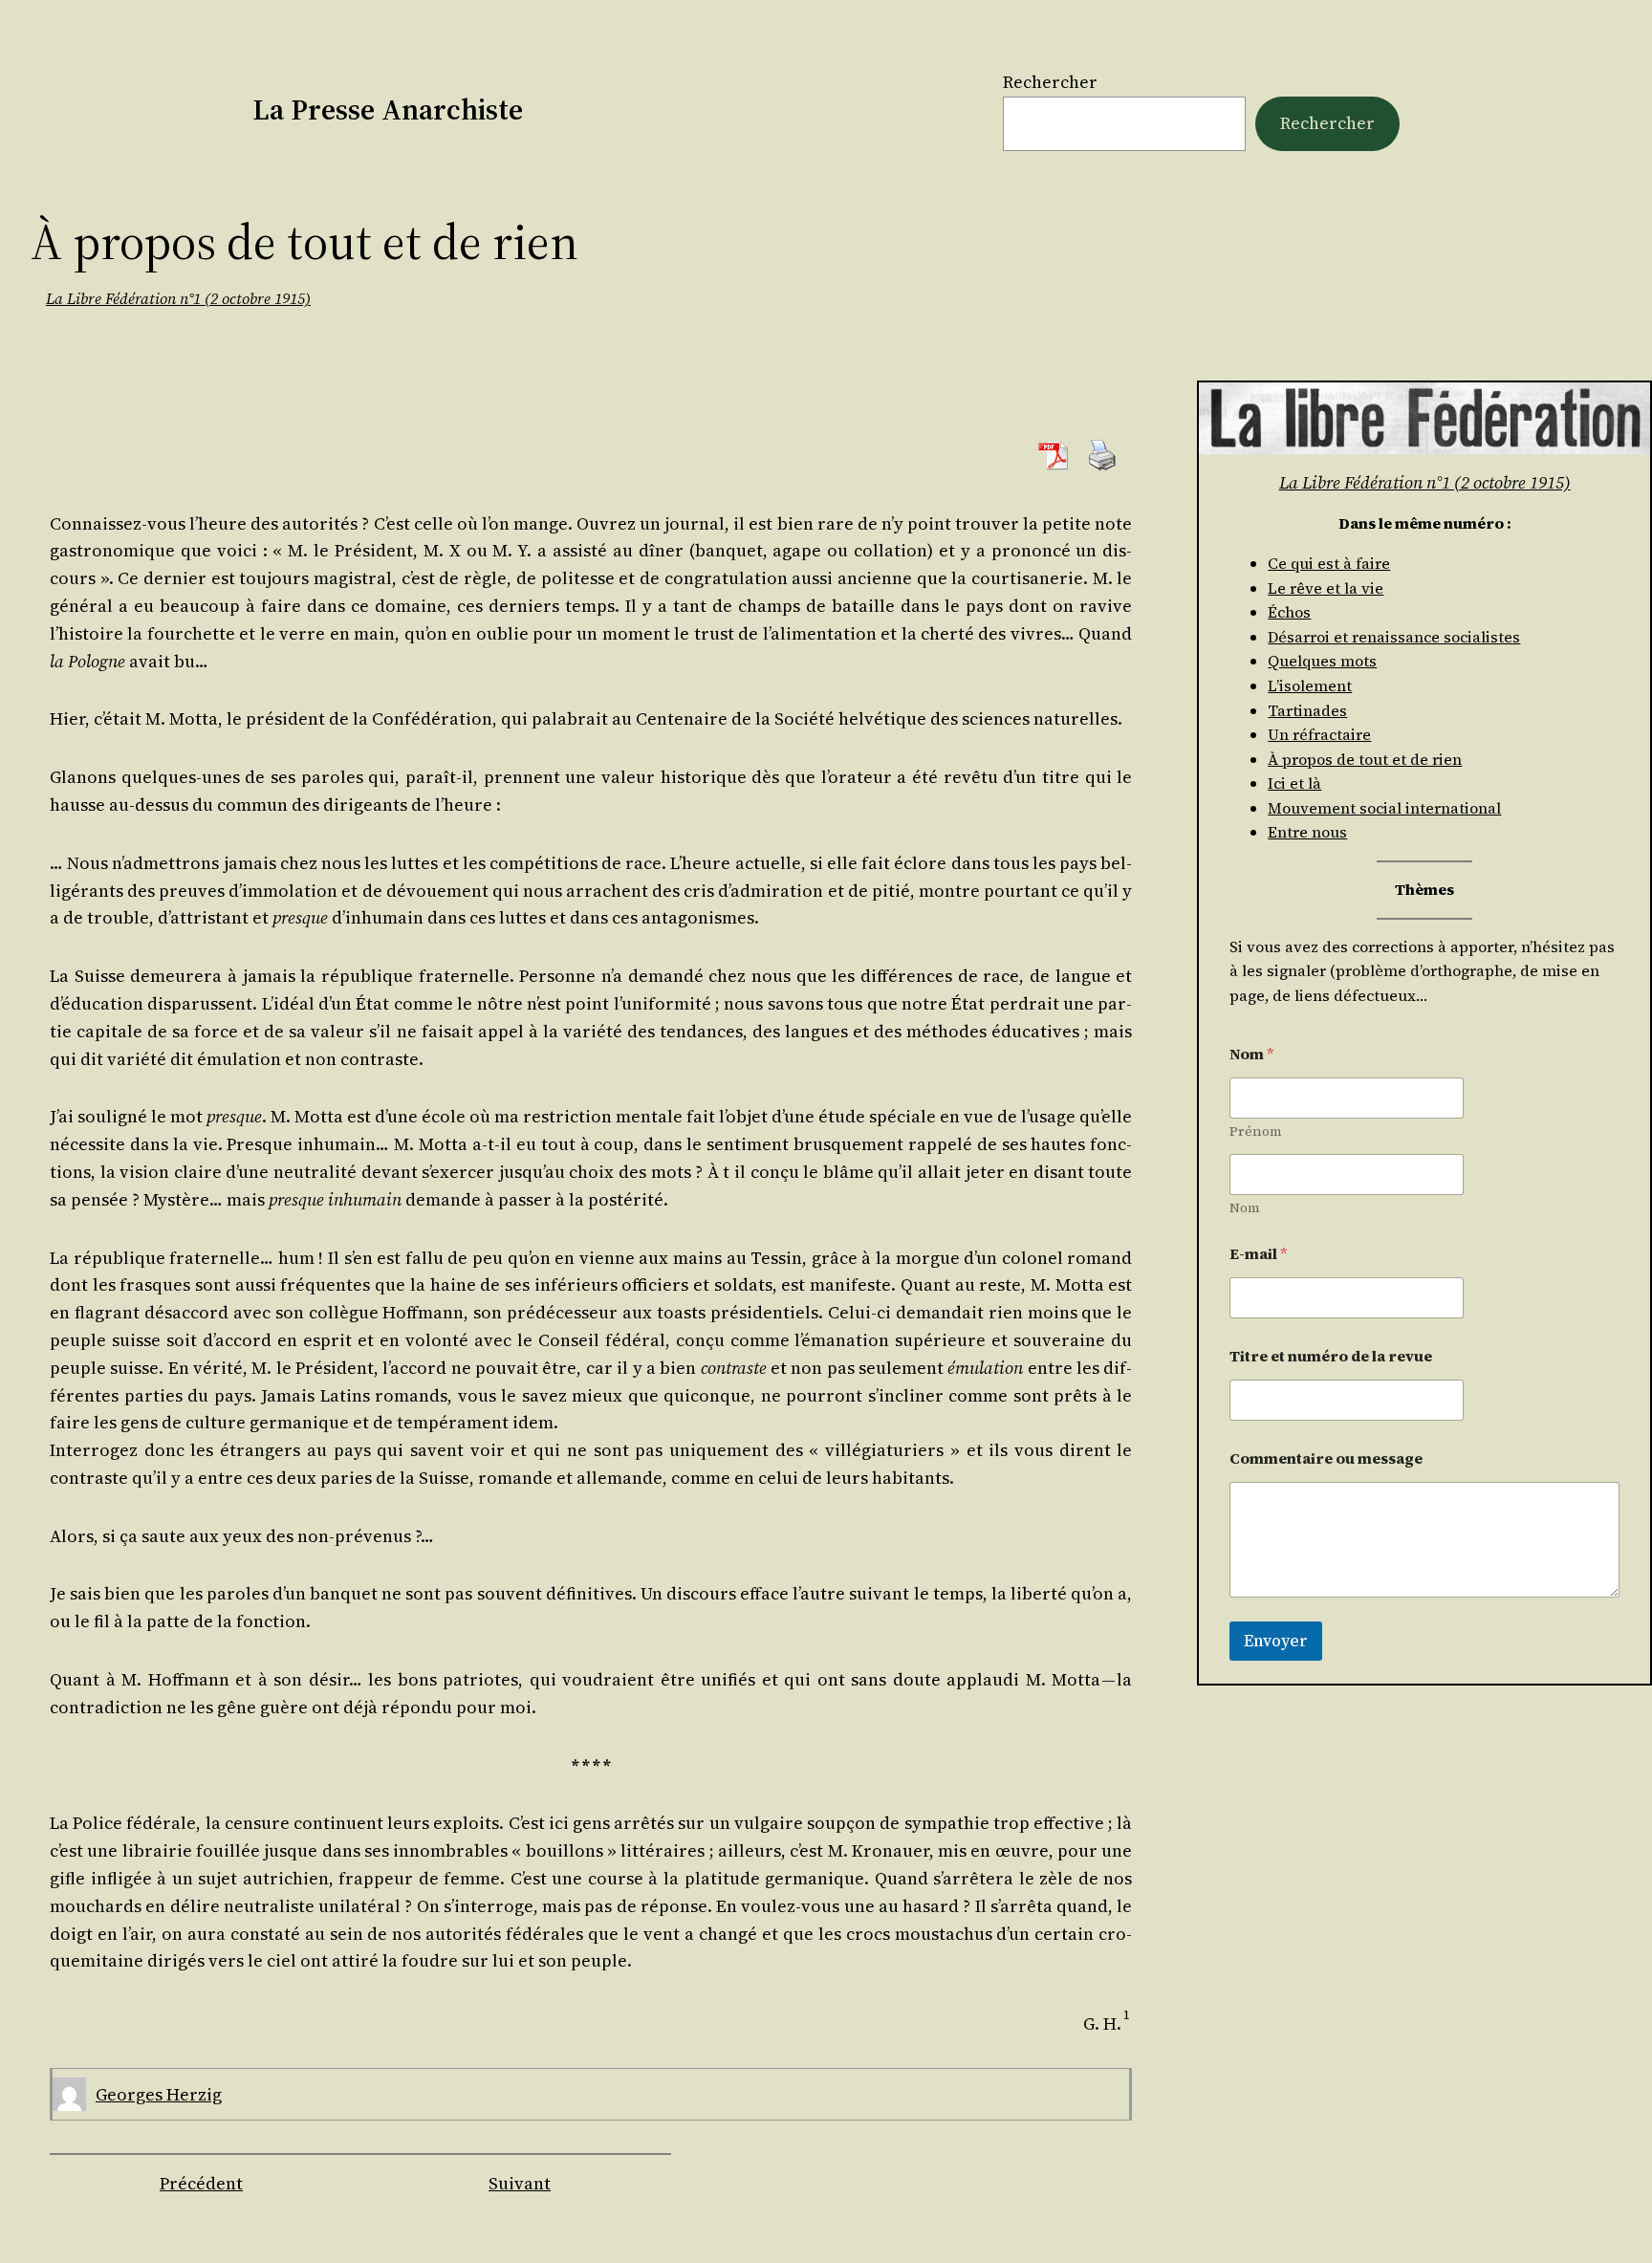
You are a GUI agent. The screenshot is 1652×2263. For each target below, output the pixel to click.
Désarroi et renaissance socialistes (1394, 637)
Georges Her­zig (159, 2094)
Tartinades (1307, 710)
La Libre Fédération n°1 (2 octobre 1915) (178, 298)
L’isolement (1310, 685)
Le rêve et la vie (1326, 588)
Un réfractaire (1319, 734)
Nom (1245, 1208)
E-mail (1259, 1254)
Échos (1289, 612)
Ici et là (1294, 783)
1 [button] (1127, 2015)
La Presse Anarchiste (388, 109)
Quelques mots (1322, 661)
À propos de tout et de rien (1365, 759)
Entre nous (1307, 832)
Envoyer (1276, 1641)
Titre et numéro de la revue (1331, 1356)
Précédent (201, 2183)
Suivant (520, 2183)
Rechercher (1050, 82)
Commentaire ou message (1326, 1458)
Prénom (1256, 1131)
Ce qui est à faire (1329, 563)
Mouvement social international (1384, 808)
